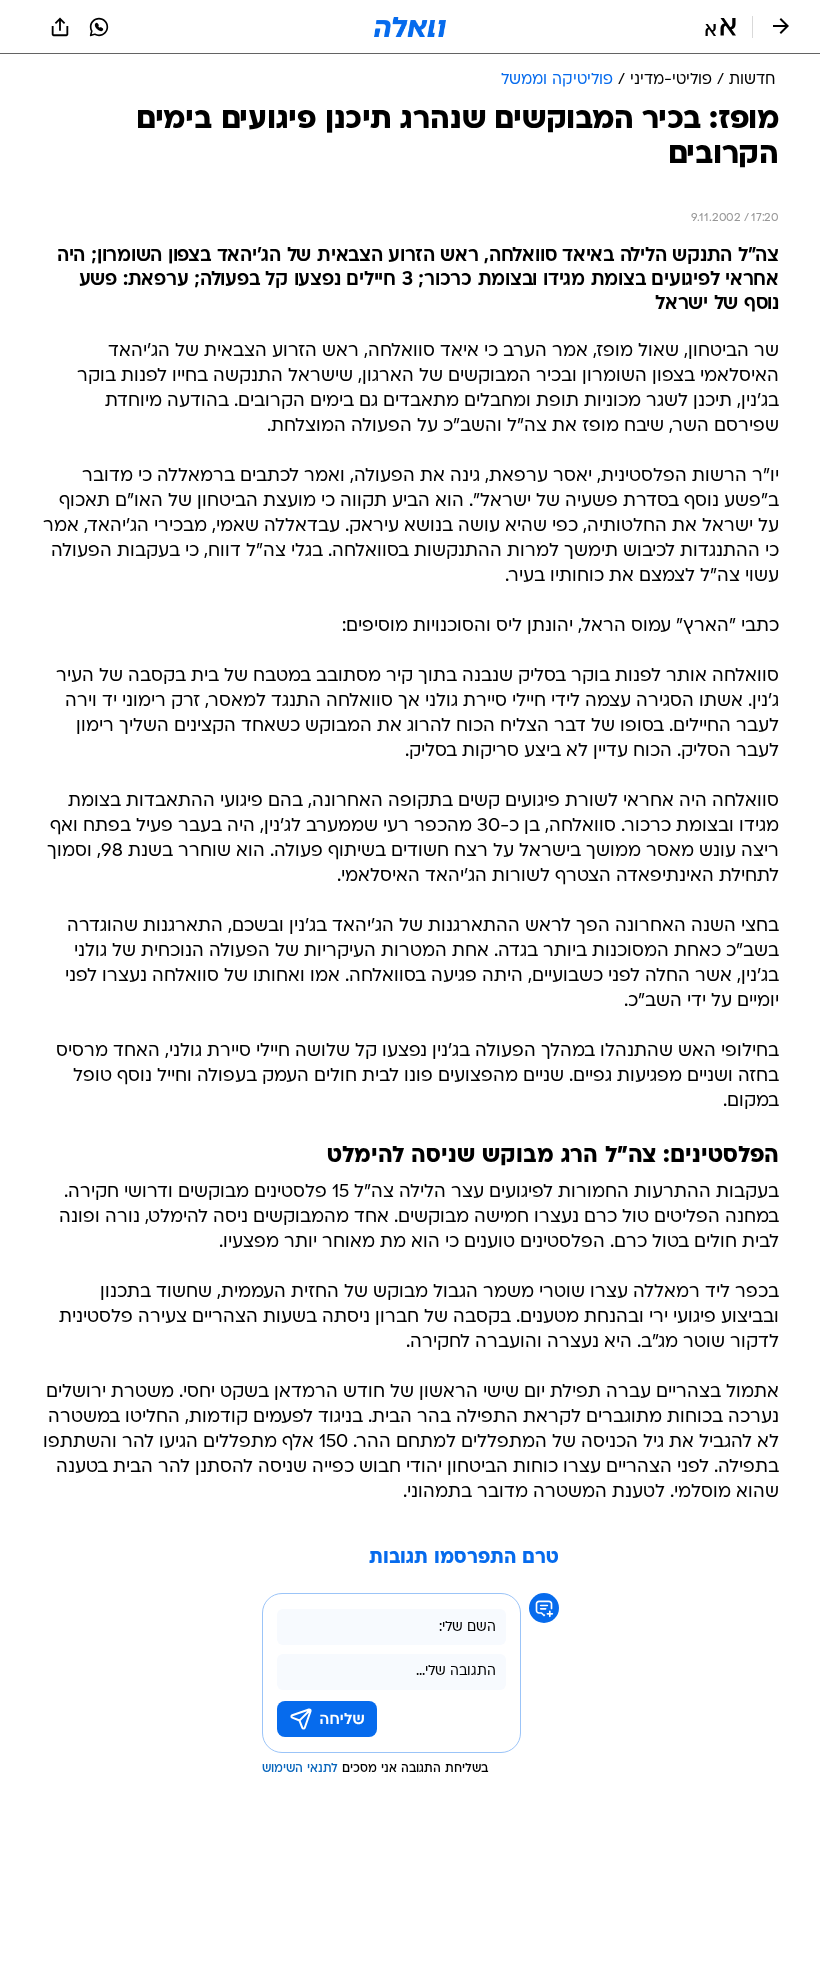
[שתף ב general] (60, 27)
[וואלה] (410, 27)
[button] (720, 27)
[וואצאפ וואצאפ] (99, 27)
